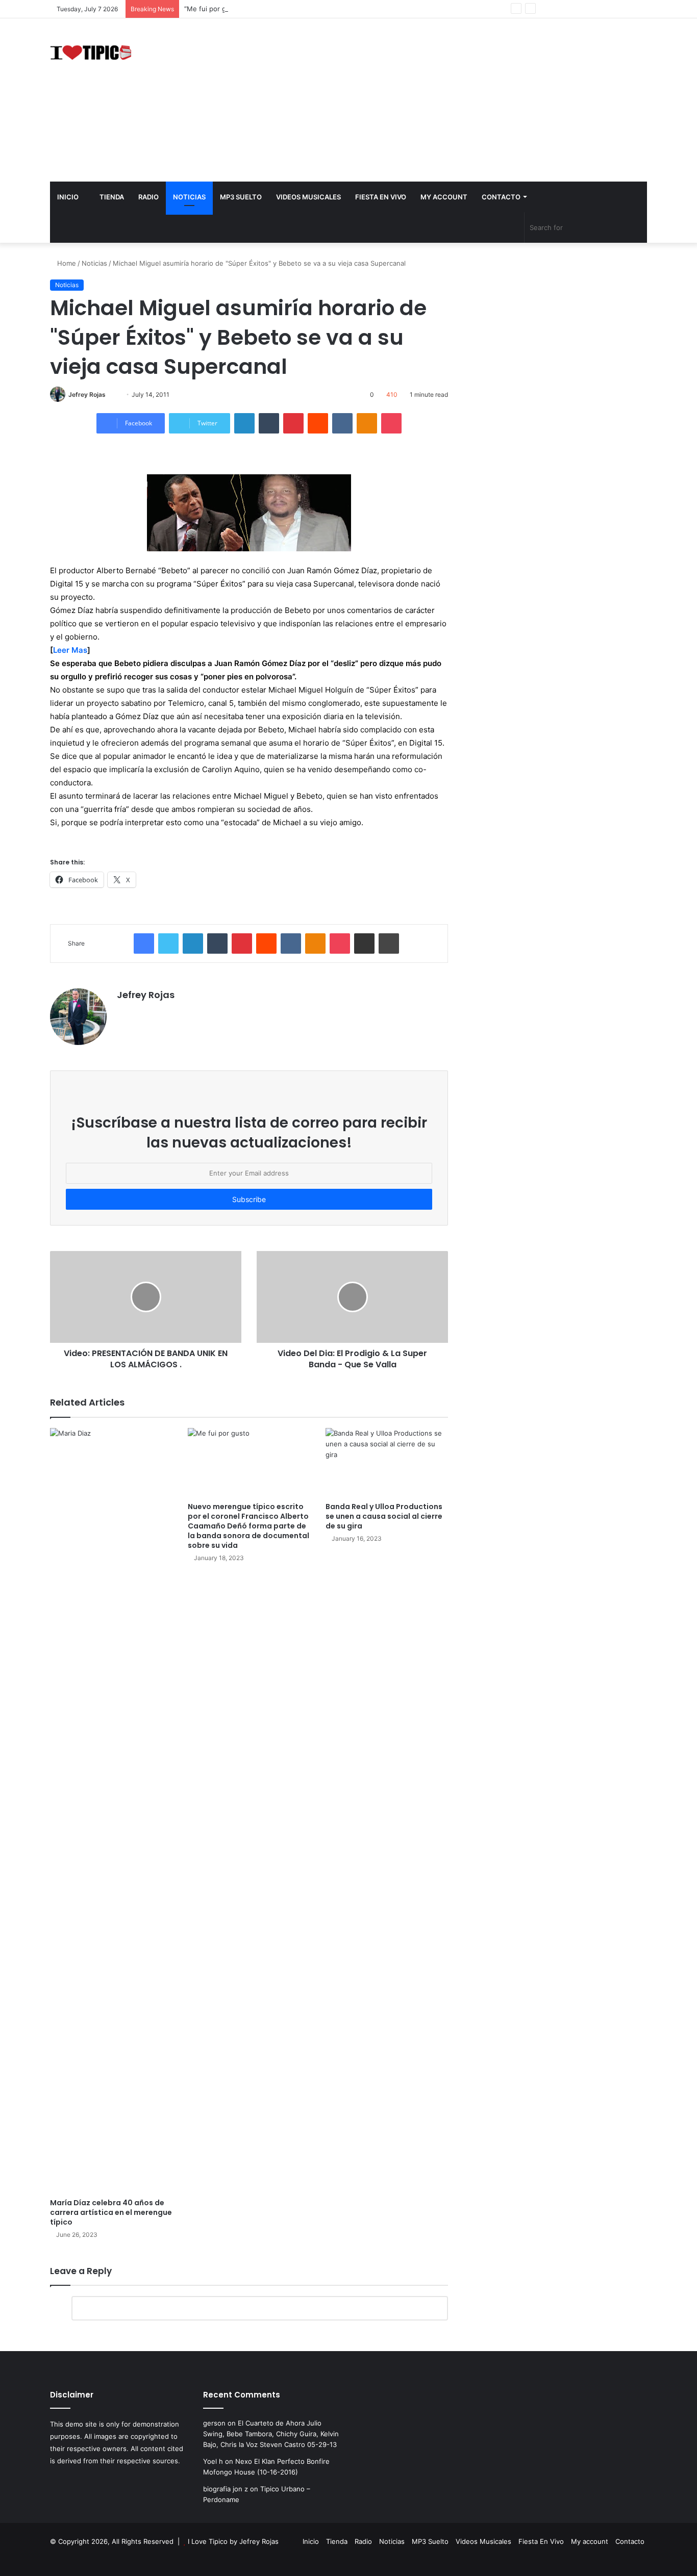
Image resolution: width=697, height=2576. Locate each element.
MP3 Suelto (241, 197)
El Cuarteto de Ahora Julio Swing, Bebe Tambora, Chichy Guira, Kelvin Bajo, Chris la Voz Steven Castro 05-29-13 (271, 2434)
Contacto (501, 197)
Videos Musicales (308, 197)
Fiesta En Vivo (381, 197)
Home (66, 263)
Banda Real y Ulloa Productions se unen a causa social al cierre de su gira (384, 1516)
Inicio (68, 197)
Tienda (111, 197)
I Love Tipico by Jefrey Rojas (233, 2541)
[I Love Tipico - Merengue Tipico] (91, 52)
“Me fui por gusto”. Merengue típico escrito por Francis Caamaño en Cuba (302, 9)
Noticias (189, 197)
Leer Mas (70, 650)
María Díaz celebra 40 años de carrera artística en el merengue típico (111, 2212)
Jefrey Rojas (87, 394)
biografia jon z (226, 2489)
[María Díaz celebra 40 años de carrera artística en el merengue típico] (111, 1810)
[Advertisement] (451, 100)
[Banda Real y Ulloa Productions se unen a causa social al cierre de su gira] (387, 1462)
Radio (148, 197)
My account (444, 197)
